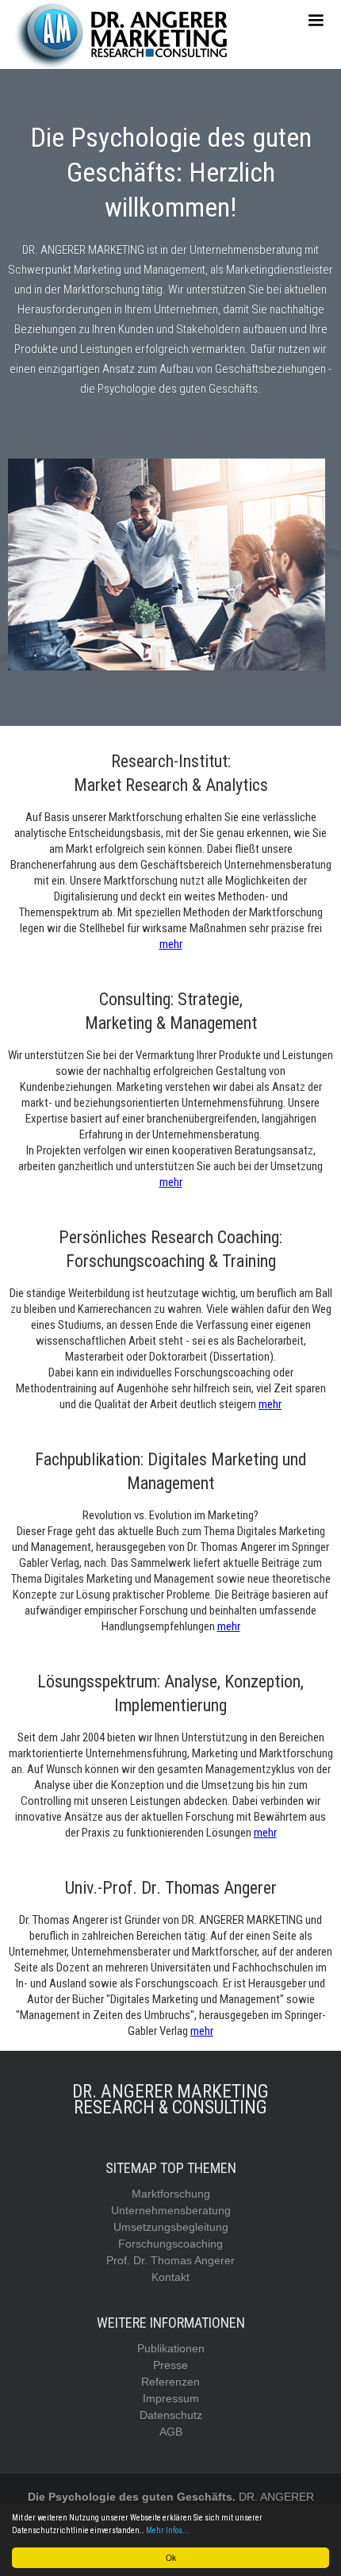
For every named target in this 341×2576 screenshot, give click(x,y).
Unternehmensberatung (171, 2210)
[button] (316, 21)
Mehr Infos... (168, 2530)
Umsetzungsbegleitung (171, 2227)
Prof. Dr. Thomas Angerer (170, 2260)
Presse (170, 2365)
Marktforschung (171, 2194)
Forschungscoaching (170, 2244)
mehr (171, 944)
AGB (171, 2432)
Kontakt (170, 2277)
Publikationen (171, 2348)
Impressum (171, 2398)
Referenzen (170, 2382)
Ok (171, 2557)
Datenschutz (171, 2415)
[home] (123, 35)
